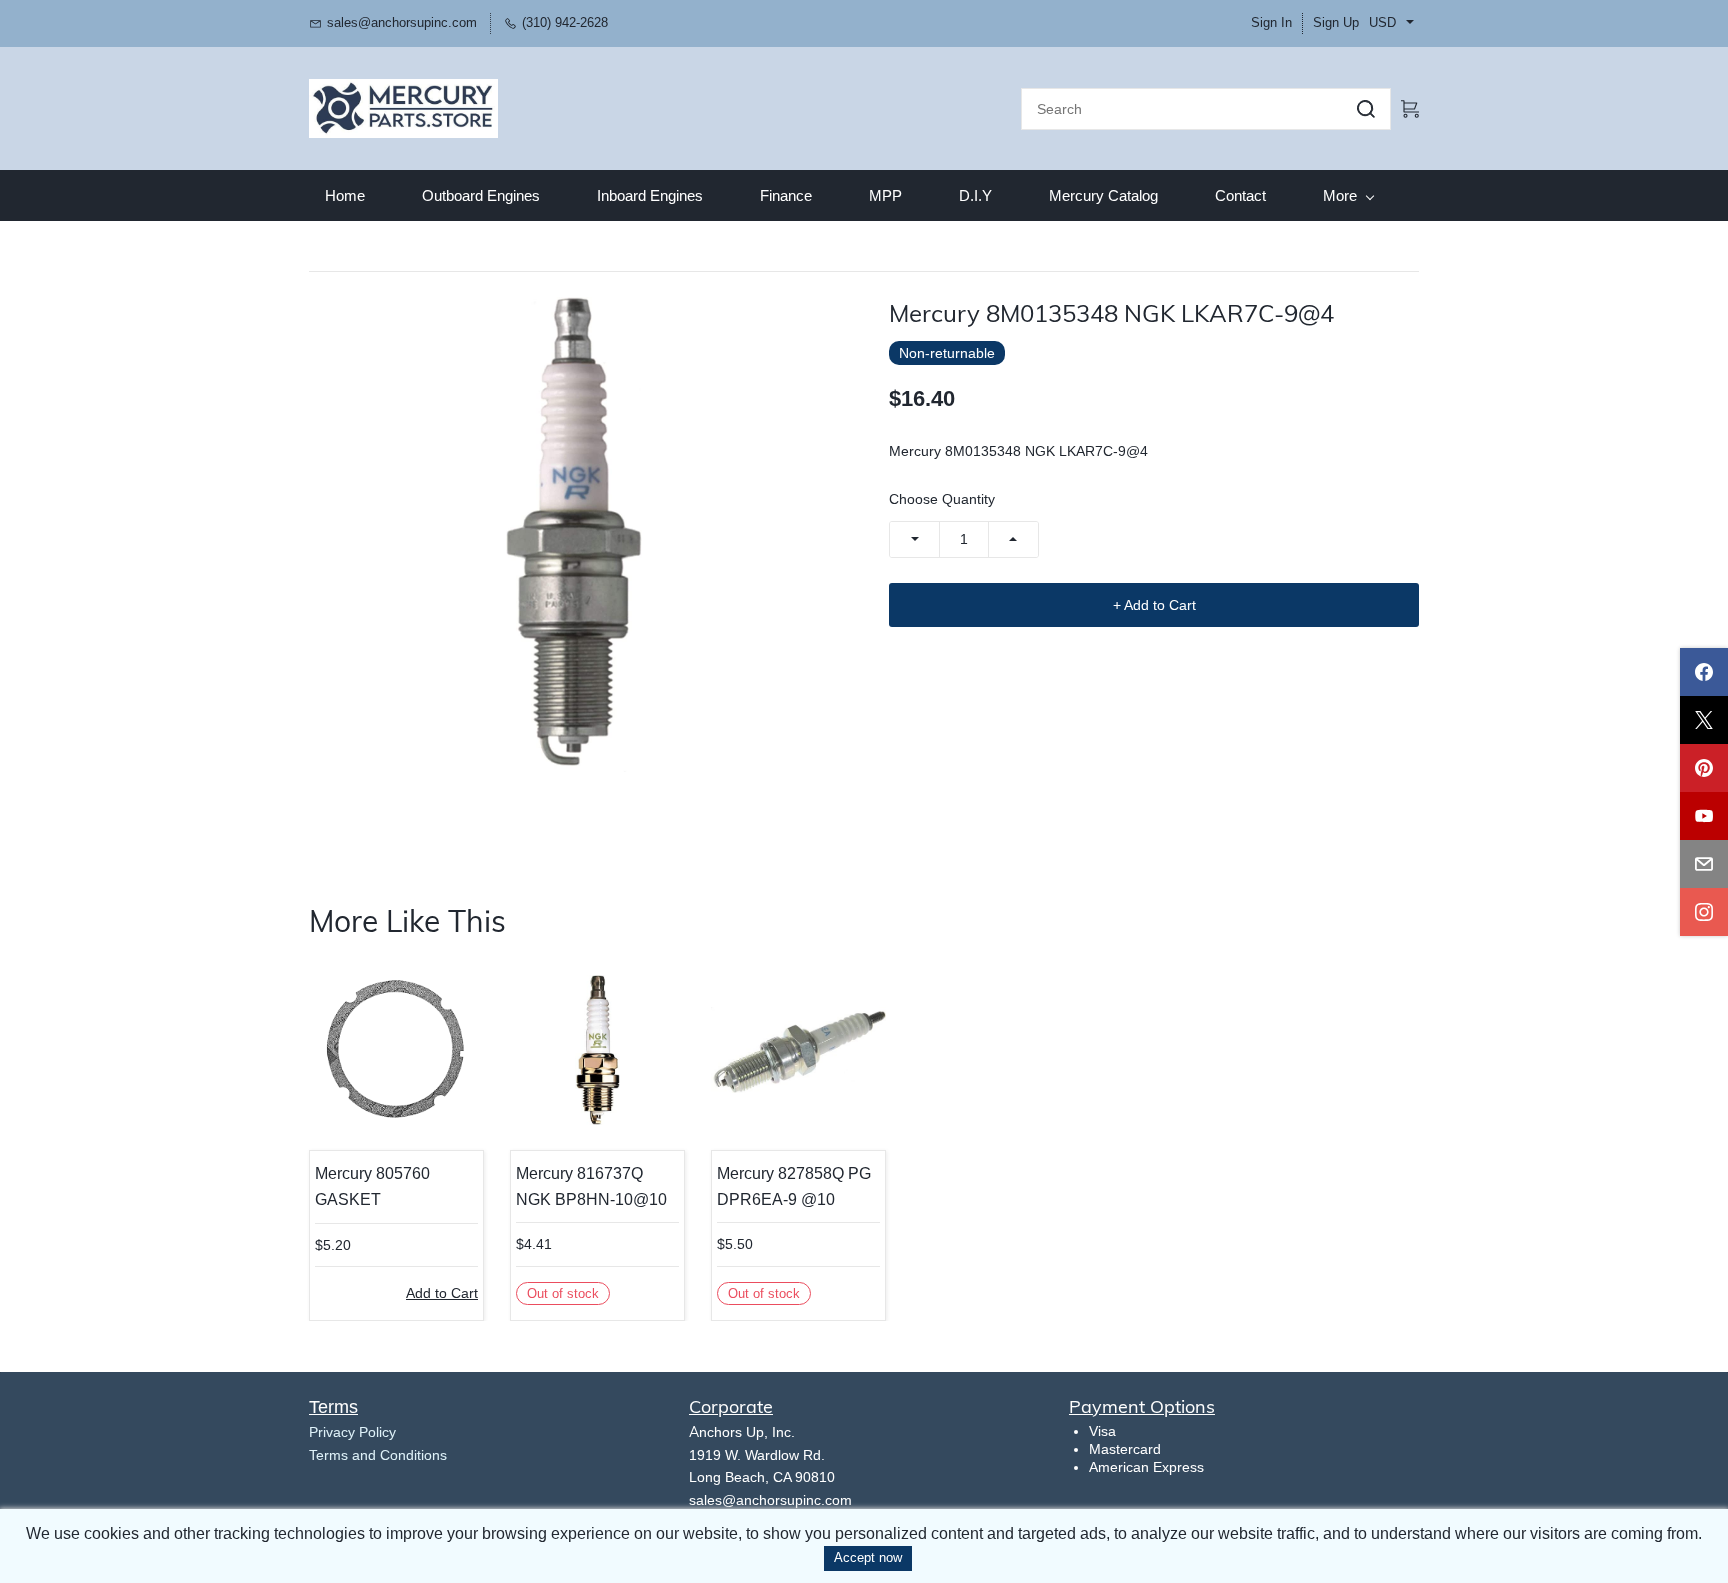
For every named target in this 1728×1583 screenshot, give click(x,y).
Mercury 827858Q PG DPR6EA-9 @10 (794, 1186)
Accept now (868, 1557)
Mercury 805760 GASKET (372, 1186)
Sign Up (1336, 22)
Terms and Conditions (378, 1455)
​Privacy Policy (352, 1432)
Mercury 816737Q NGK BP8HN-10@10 (591, 1186)
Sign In (1271, 22)
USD (1382, 22)
